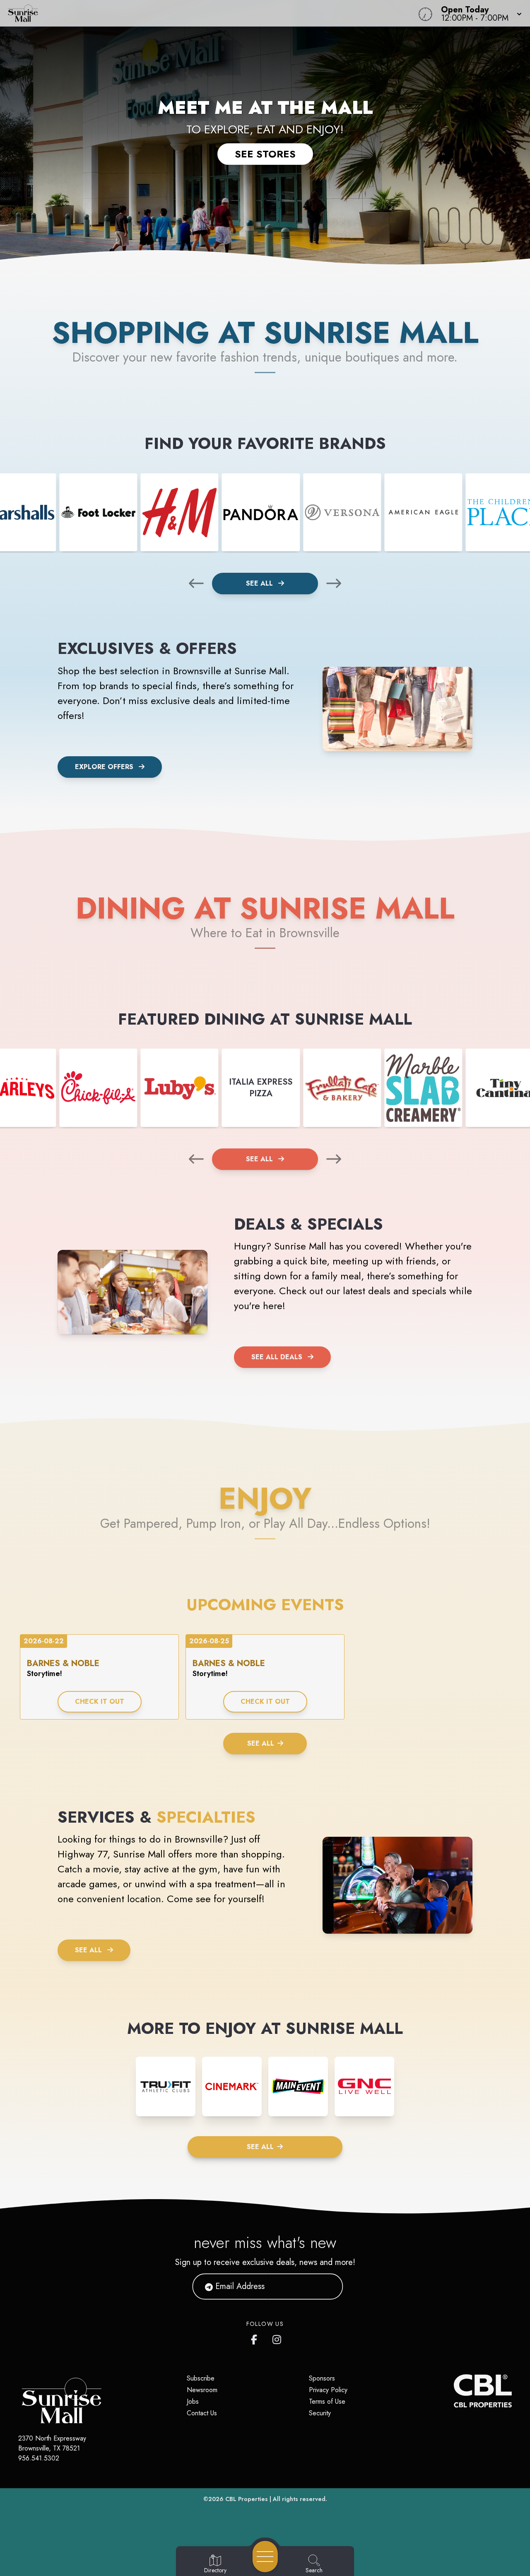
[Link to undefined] (98, 512)
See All (260, 583)
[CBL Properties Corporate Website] (454, 2391)
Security (320, 2413)
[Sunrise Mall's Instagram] (277, 2338)
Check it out (100, 1702)
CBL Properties (247, 2499)
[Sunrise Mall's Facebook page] (256, 2338)
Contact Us (202, 2413)
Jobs (193, 2401)
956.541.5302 (39, 2458)
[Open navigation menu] (265, 2557)
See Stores (265, 154)
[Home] (200, 13)
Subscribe (201, 2378)
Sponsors (322, 2378)
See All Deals (277, 1357)
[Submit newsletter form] (327, 2287)
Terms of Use (327, 2401)
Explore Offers (104, 767)
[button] (479, 13)
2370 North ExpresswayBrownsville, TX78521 (52, 2443)
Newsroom (202, 2390)
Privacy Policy (328, 2390)
